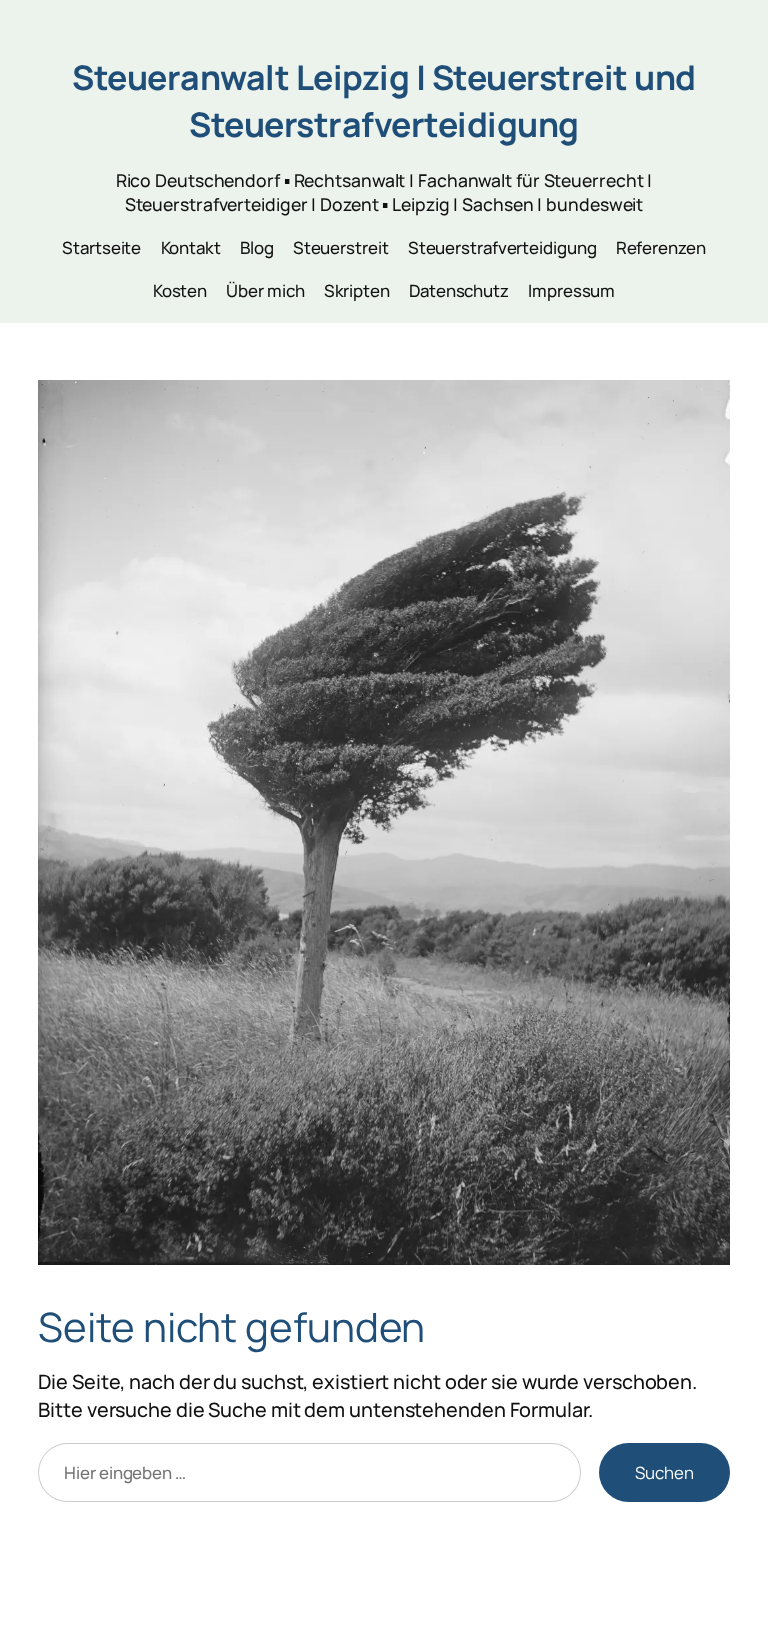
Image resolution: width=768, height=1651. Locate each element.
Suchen (664, 1472)
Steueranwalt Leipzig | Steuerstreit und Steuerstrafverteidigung (384, 100)
